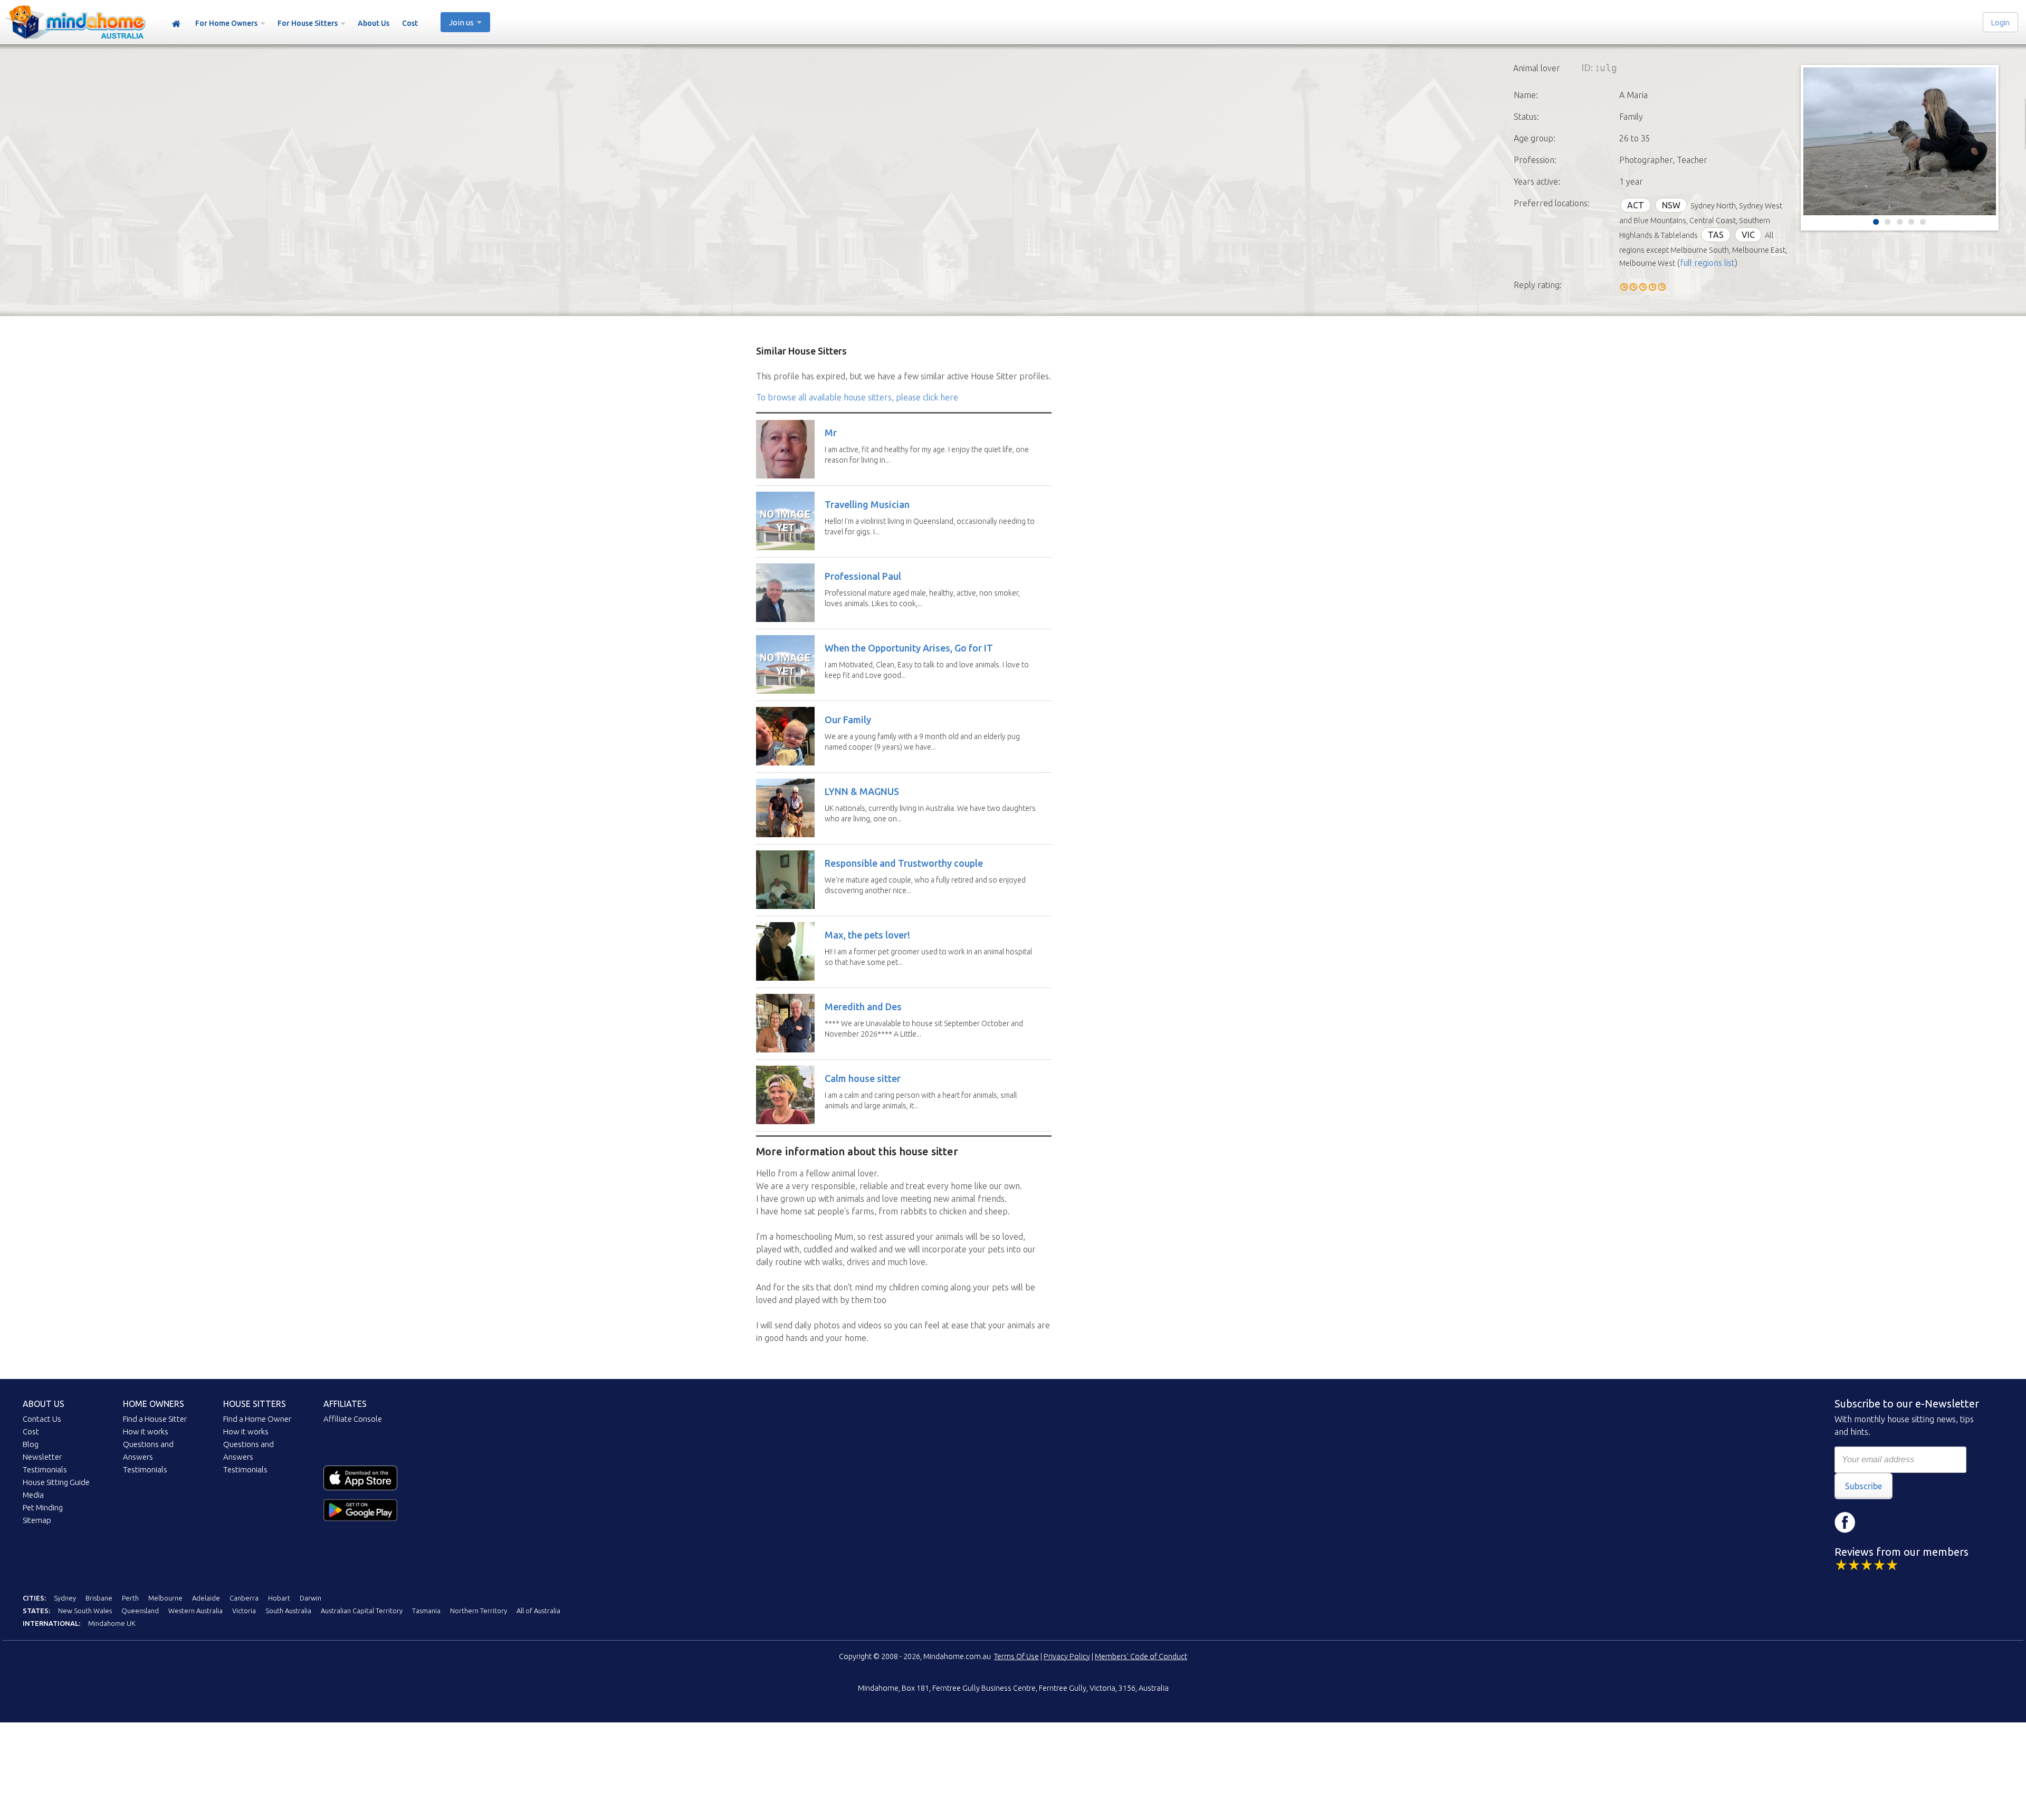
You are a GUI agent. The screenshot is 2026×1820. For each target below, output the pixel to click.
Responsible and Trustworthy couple (904, 863)
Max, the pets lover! (867, 935)
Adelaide (206, 1598)
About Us (374, 23)
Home (176, 24)
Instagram (1877, 1522)
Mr (831, 433)
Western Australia (195, 1611)
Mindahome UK (112, 1623)
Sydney (65, 1598)
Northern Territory (479, 1611)
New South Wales (85, 1611)
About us (44, 1404)
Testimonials (45, 1469)
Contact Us (42, 1419)
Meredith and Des (863, 1007)
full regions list (1707, 263)
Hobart (279, 1598)
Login (2000, 22)
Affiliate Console (353, 1419)
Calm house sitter (863, 1078)
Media (33, 1495)
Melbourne (165, 1598)
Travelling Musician (867, 504)
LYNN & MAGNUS (862, 791)
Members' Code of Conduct (1141, 1656)
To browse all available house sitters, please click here (857, 397)
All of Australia (538, 1611)
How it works (146, 1431)
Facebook (1845, 1522)
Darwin (310, 1598)
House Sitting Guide (56, 1482)
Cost (410, 23)
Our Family (848, 720)
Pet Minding (43, 1507)
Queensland (140, 1611)
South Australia (288, 1611)
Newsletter (42, 1457)
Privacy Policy (1067, 1656)
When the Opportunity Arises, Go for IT (909, 648)
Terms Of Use (1016, 1656)
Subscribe (1863, 1486)
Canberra (244, 1598)
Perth (130, 1598)
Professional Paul (863, 576)
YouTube (1908, 1522)
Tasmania (426, 1611)
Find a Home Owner (257, 1419)
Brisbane (99, 1598)
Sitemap (37, 1520)
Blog (31, 1444)
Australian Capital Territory (362, 1611)
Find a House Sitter (155, 1419)
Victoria (244, 1611)
